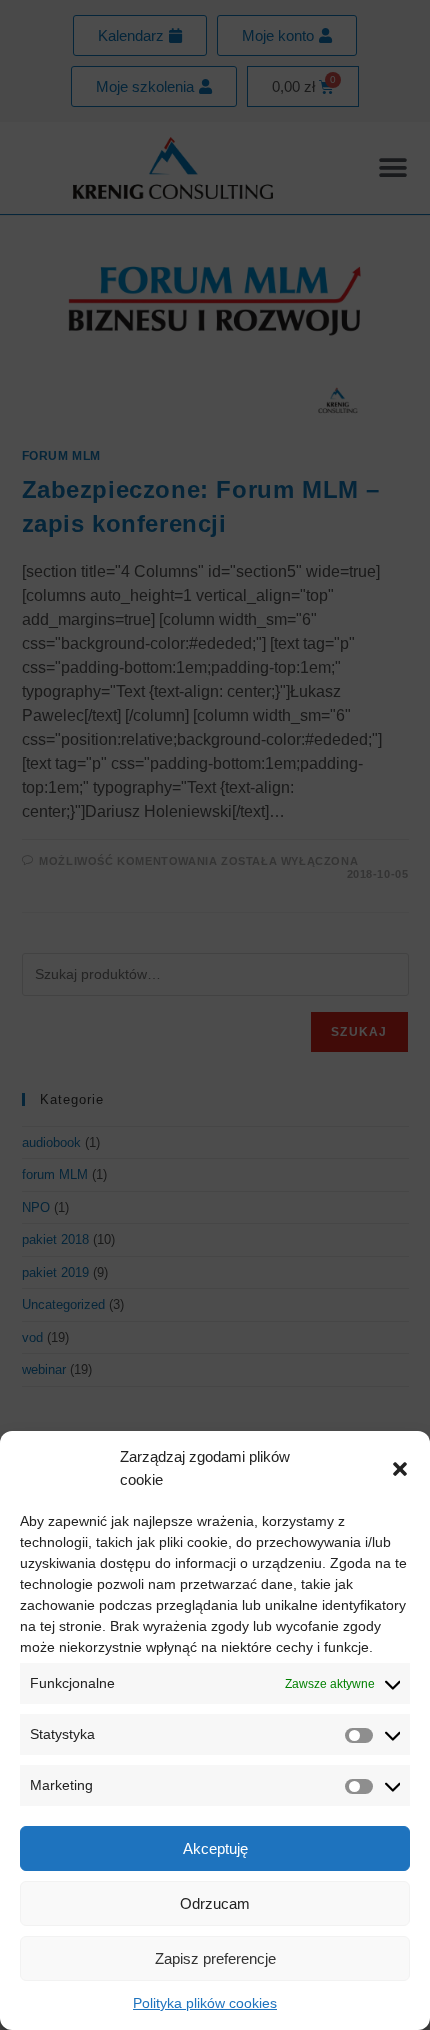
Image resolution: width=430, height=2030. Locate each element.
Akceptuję (215, 1848)
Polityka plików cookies (205, 2003)
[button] (400, 1469)
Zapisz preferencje (215, 1958)
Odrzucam (215, 1903)
